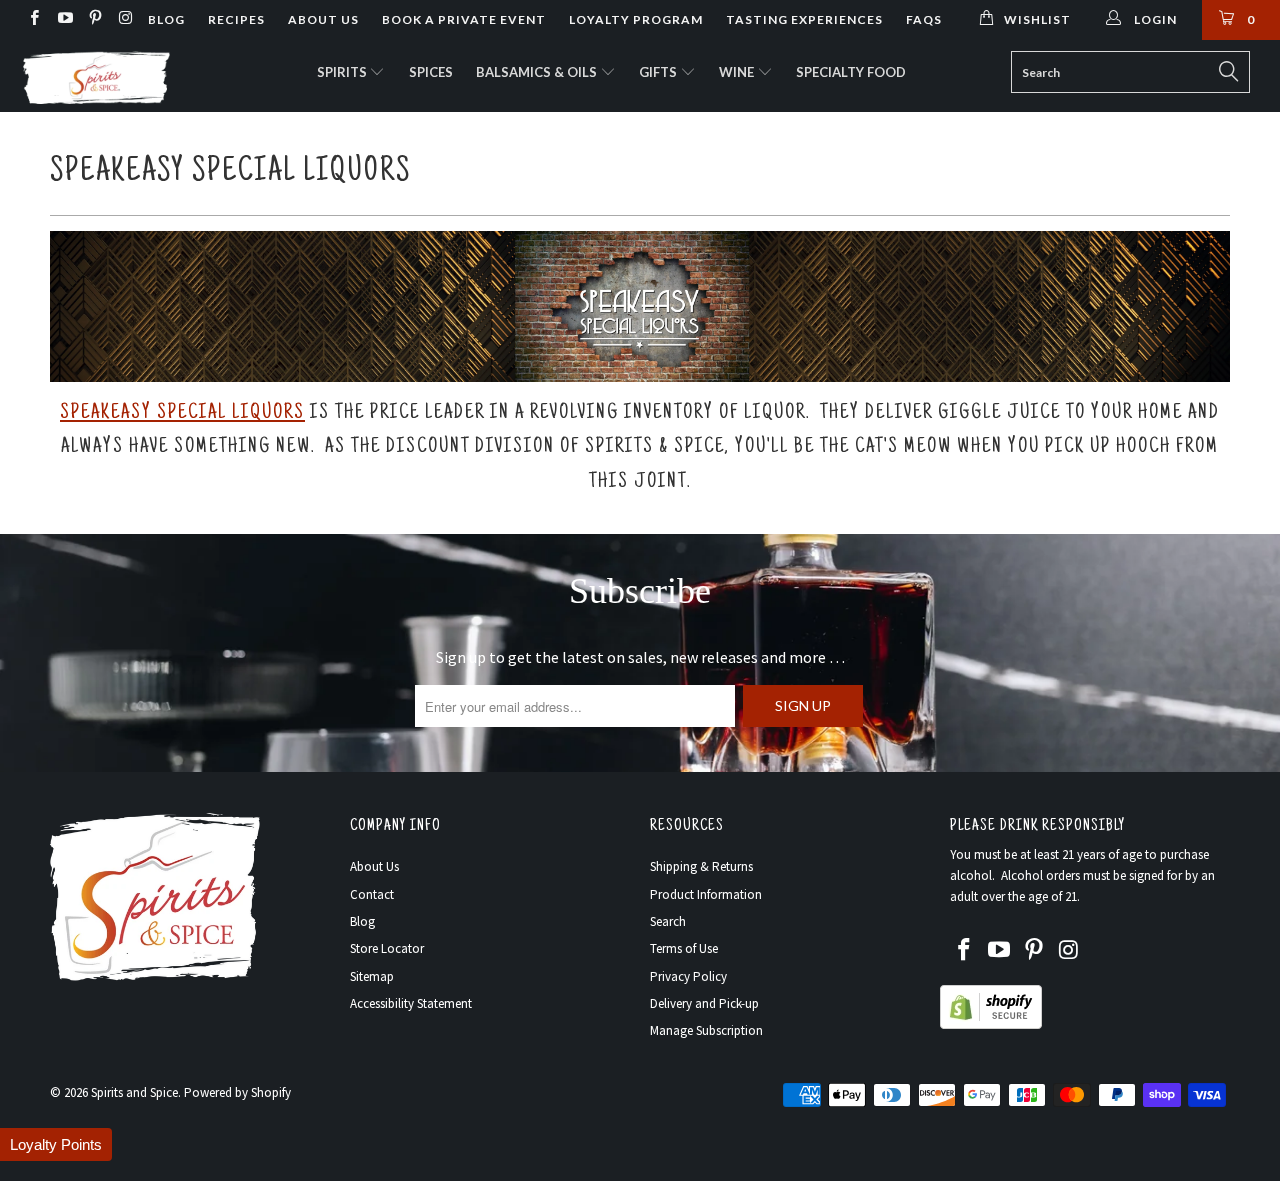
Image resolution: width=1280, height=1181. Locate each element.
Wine (738, 72)
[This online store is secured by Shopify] (991, 1024)
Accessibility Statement (411, 1003)
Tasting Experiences (804, 19)
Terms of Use (684, 948)
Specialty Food (851, 72)
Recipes (236, 19)
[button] (56, 1144)
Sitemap (372, 976)
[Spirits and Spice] (112, 76)
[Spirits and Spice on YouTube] (63, 19)
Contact (372, 894)
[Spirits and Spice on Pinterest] (94, 19)
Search (668, 921)
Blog (166, 19)
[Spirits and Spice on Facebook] (33, 19)
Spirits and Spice (134, 1092)
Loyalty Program (636, 19)
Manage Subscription (706, 1030)
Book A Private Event (464, 19)
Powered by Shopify (237, 1092)
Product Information (706, 894)
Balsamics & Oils (538, 72)
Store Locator (387, 948)
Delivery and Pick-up (704, 1003)
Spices (431, 72)
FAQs (924, 19)
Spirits (343, 72)
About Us (323, 19)
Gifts (659, 72)
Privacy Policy (688, 976)
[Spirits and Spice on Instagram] (124, 19)
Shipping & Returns (701, 866)
